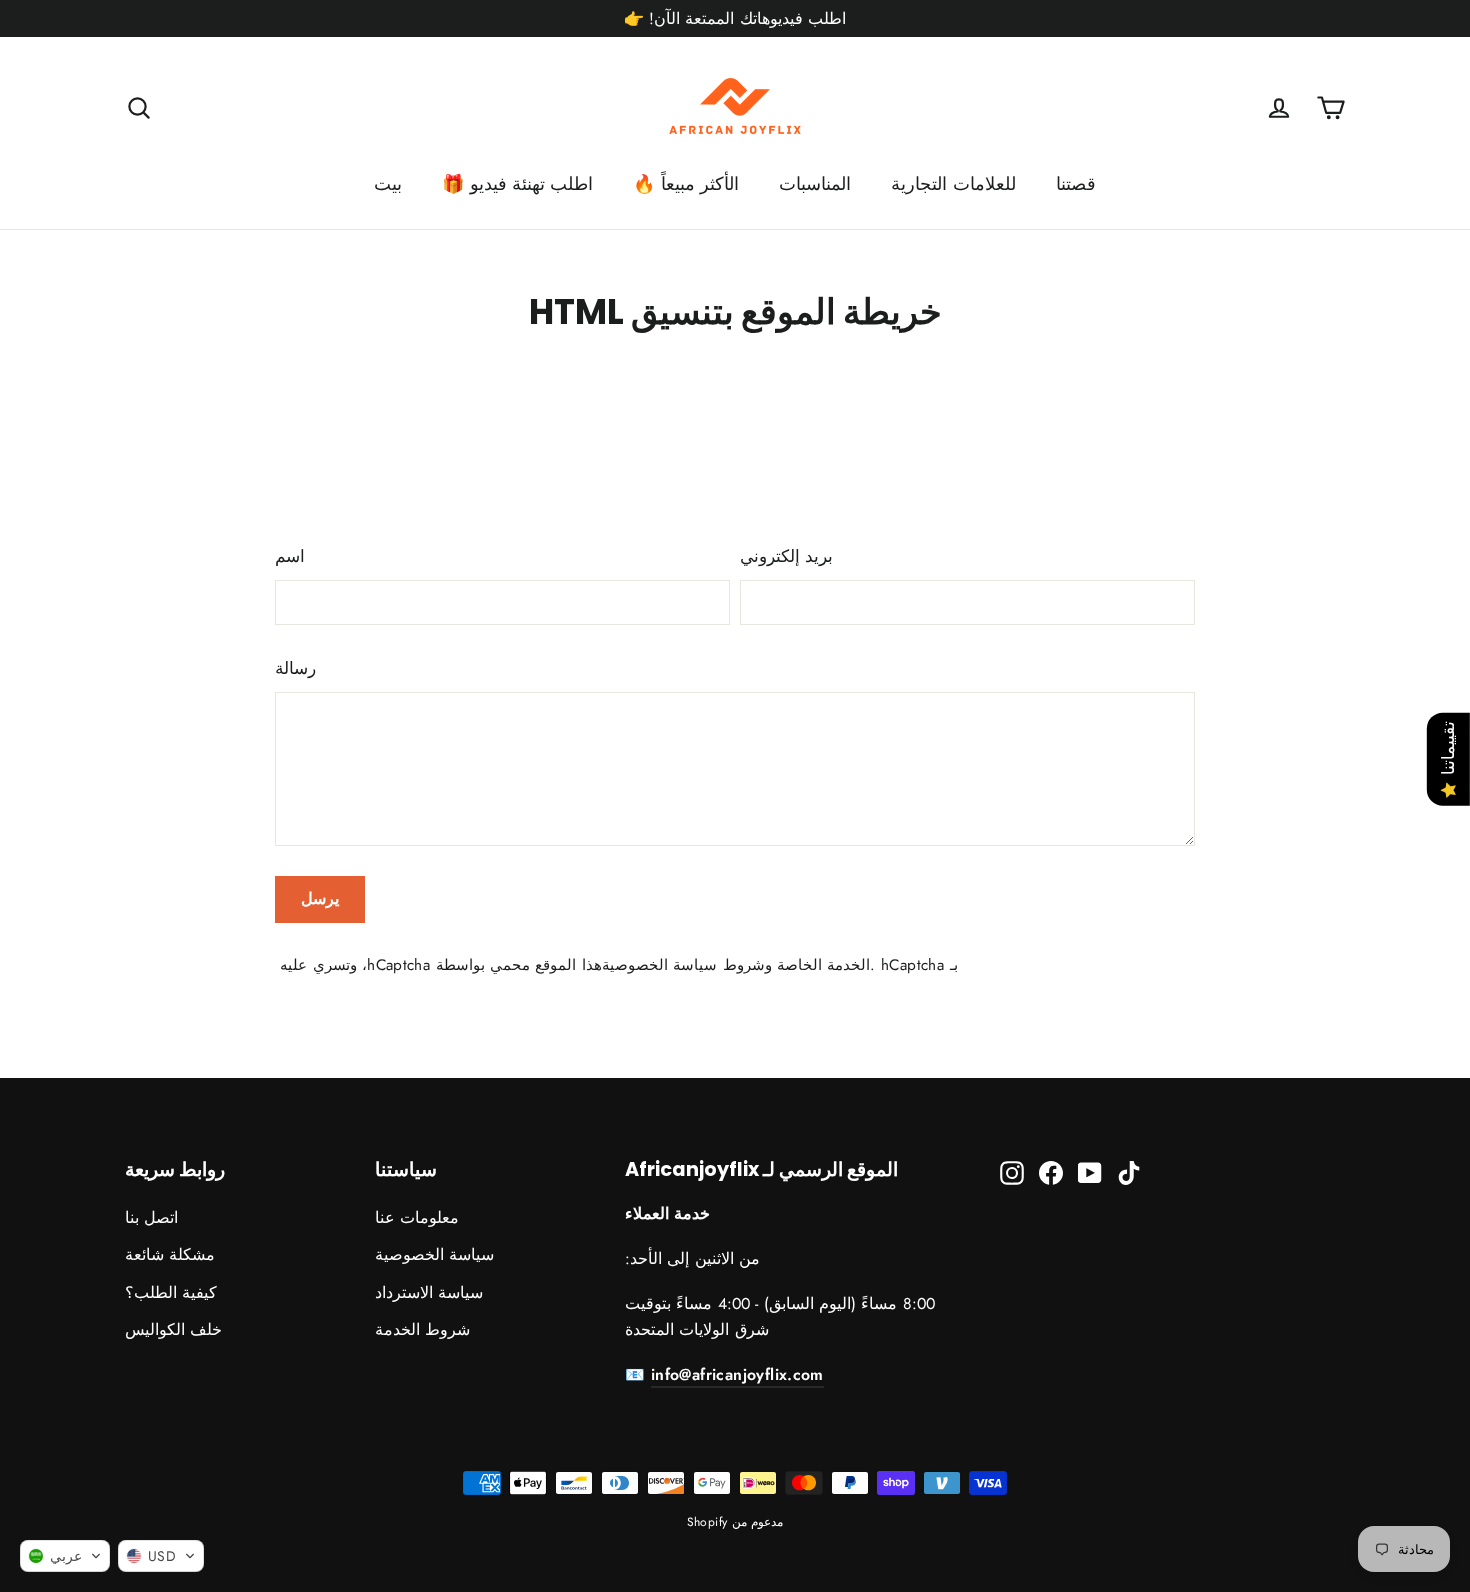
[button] (65, 1556)
